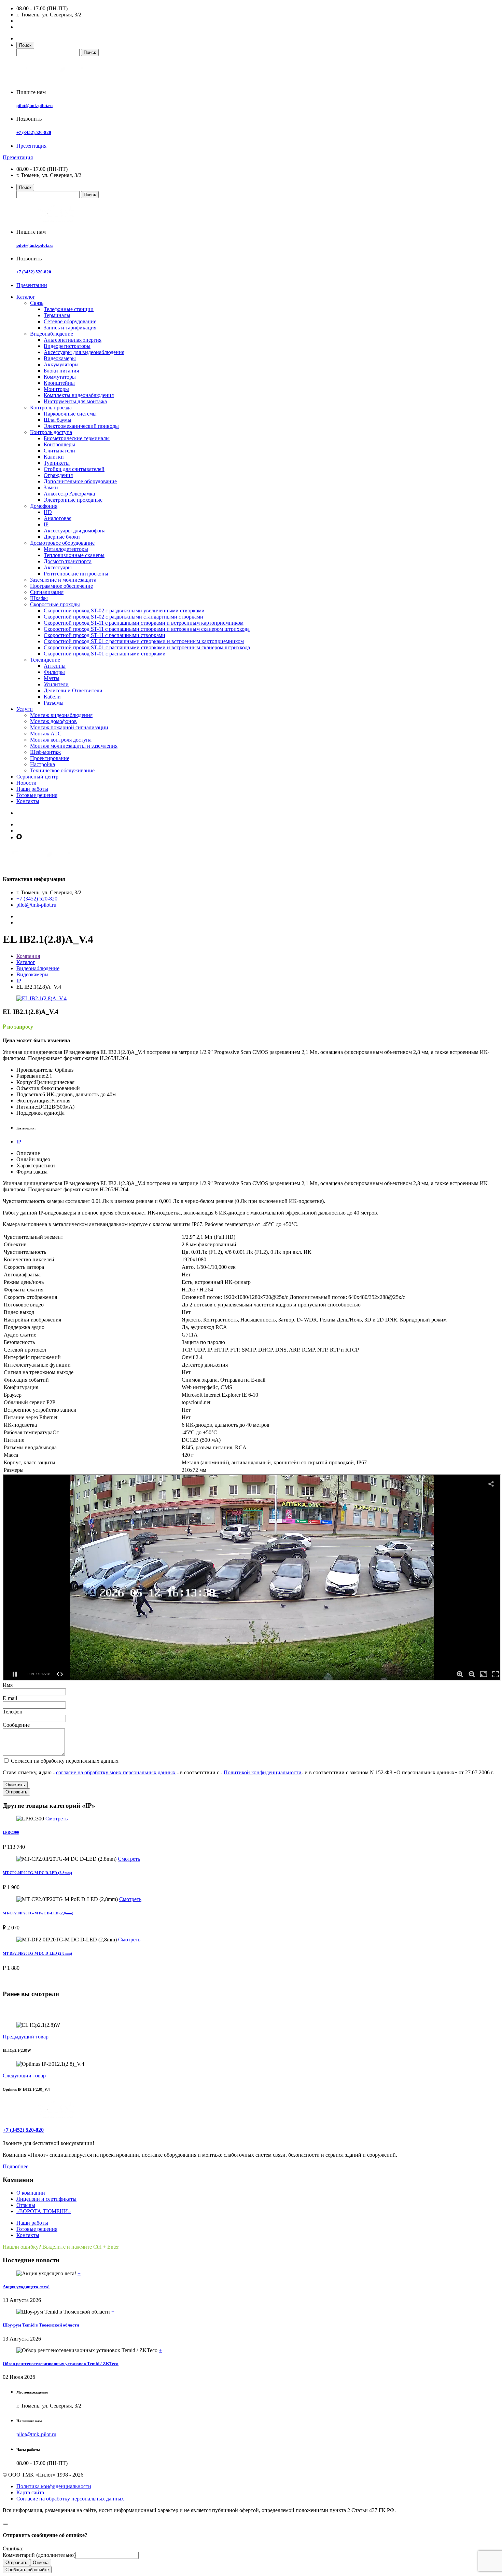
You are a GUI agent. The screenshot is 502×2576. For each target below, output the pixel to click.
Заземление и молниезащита (63, 580)
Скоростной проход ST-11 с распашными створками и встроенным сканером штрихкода (147, 629)
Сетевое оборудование (70, 321)
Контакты (28, 801)
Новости (26, 783)
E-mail (10, 1698)
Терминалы (57, 315)
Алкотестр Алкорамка (69, 494)
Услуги (25, 709)
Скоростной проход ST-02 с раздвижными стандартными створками (123, 617)
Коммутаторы (60, 377)
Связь (37, 303)
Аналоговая (58, 518)
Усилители (56, 684)
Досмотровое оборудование (62, 543)
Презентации (32, 285)
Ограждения (58, 475)
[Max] (19, 837)
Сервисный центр (37, 777)
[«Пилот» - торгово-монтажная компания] (56, 80)
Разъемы (54, 703)
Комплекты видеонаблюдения (79, 395)
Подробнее (16, 2166)
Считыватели (59, 451)
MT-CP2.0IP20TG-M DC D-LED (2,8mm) (37, 1873)
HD (48, 512)
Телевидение (45, 660)
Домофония (44, 506)
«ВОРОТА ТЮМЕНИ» (44, 2211)
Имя (8, 1685)
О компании (31, 2193)
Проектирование (50, 758)
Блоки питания (61, 371)
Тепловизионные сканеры (74, 555)
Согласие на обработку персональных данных (70, 2499)
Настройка (43, 764)
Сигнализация (47, 592)
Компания (28, 956)
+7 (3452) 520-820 (34, 132)
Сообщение (16, 1725)
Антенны (55, 666)
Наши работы (32, 789)
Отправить (16, 1792)
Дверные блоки (62, 537)
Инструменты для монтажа (75, 401)
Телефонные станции (69, 309)
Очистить (15, 1785)
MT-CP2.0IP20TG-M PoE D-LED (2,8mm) (38, 1913)
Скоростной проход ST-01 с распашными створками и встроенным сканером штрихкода (147, 647)
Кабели (52, 697)
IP (46, 524)
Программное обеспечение (61, 586)
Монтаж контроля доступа (61, 740)
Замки (51, 487)
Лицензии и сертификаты (46, 2199)
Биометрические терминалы (77, 438)
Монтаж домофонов (53, 721)
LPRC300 (11, 1832)
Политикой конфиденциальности (263, 1772)
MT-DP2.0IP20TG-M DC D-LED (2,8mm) (37, 1953)
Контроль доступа (51, 432)
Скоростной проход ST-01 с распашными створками (105, 654)
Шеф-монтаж (45, 752)
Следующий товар (24, 2076)
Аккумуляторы (61, 364)
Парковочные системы (70, 414)
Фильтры (54, 672)
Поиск (25, 45)
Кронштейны (59, 383)
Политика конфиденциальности (54, 2486)
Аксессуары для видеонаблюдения (84, 352)
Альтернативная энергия (73, 340)
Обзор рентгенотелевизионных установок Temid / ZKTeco (61, 2364)
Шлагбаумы (58, 420)
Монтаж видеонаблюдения (61, 715)
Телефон (13, 1712)
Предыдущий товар (26, 2037)
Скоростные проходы (55, 604)
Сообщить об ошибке (27, 2570)
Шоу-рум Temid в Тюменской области (41, 2325)
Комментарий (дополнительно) (39, 2555)
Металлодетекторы (66, 549)
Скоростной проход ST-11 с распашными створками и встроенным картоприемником (144, 623)
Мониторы (56, 389)
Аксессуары (58, 567)
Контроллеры (59, 444)
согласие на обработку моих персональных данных (116, 1772)
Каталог (26, 297)
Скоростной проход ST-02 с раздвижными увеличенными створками (124, 611)
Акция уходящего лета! (26, 2287)
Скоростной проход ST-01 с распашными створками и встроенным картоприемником (144, 641)
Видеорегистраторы (67, 346)
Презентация (31, 146)
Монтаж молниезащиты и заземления (74, 746)
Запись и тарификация (70, 328)
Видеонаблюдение (52, 334)
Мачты (52, 678)
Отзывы (26, 2205)
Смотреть (57, 1819)
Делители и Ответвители (73, 690)
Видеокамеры (60, 358)
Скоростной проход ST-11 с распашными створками (104, 635)
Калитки (54, 457)
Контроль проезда (51, 408)
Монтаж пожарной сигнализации (69, 727)
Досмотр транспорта (68, 561)
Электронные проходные (73, 500)
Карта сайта (30, 2492)
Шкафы (39, 598)
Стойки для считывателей (74, 469)
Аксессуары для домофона (75, 531)
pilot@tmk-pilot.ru (34, 105)
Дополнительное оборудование (80, 481)
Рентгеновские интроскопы (76, 574)
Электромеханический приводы (81, 426)
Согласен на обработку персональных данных (64, 1761)
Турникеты (57, 463)
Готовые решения (37, 795)
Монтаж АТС (46, 734)
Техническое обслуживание (62, 770)
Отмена (41, 2563)
